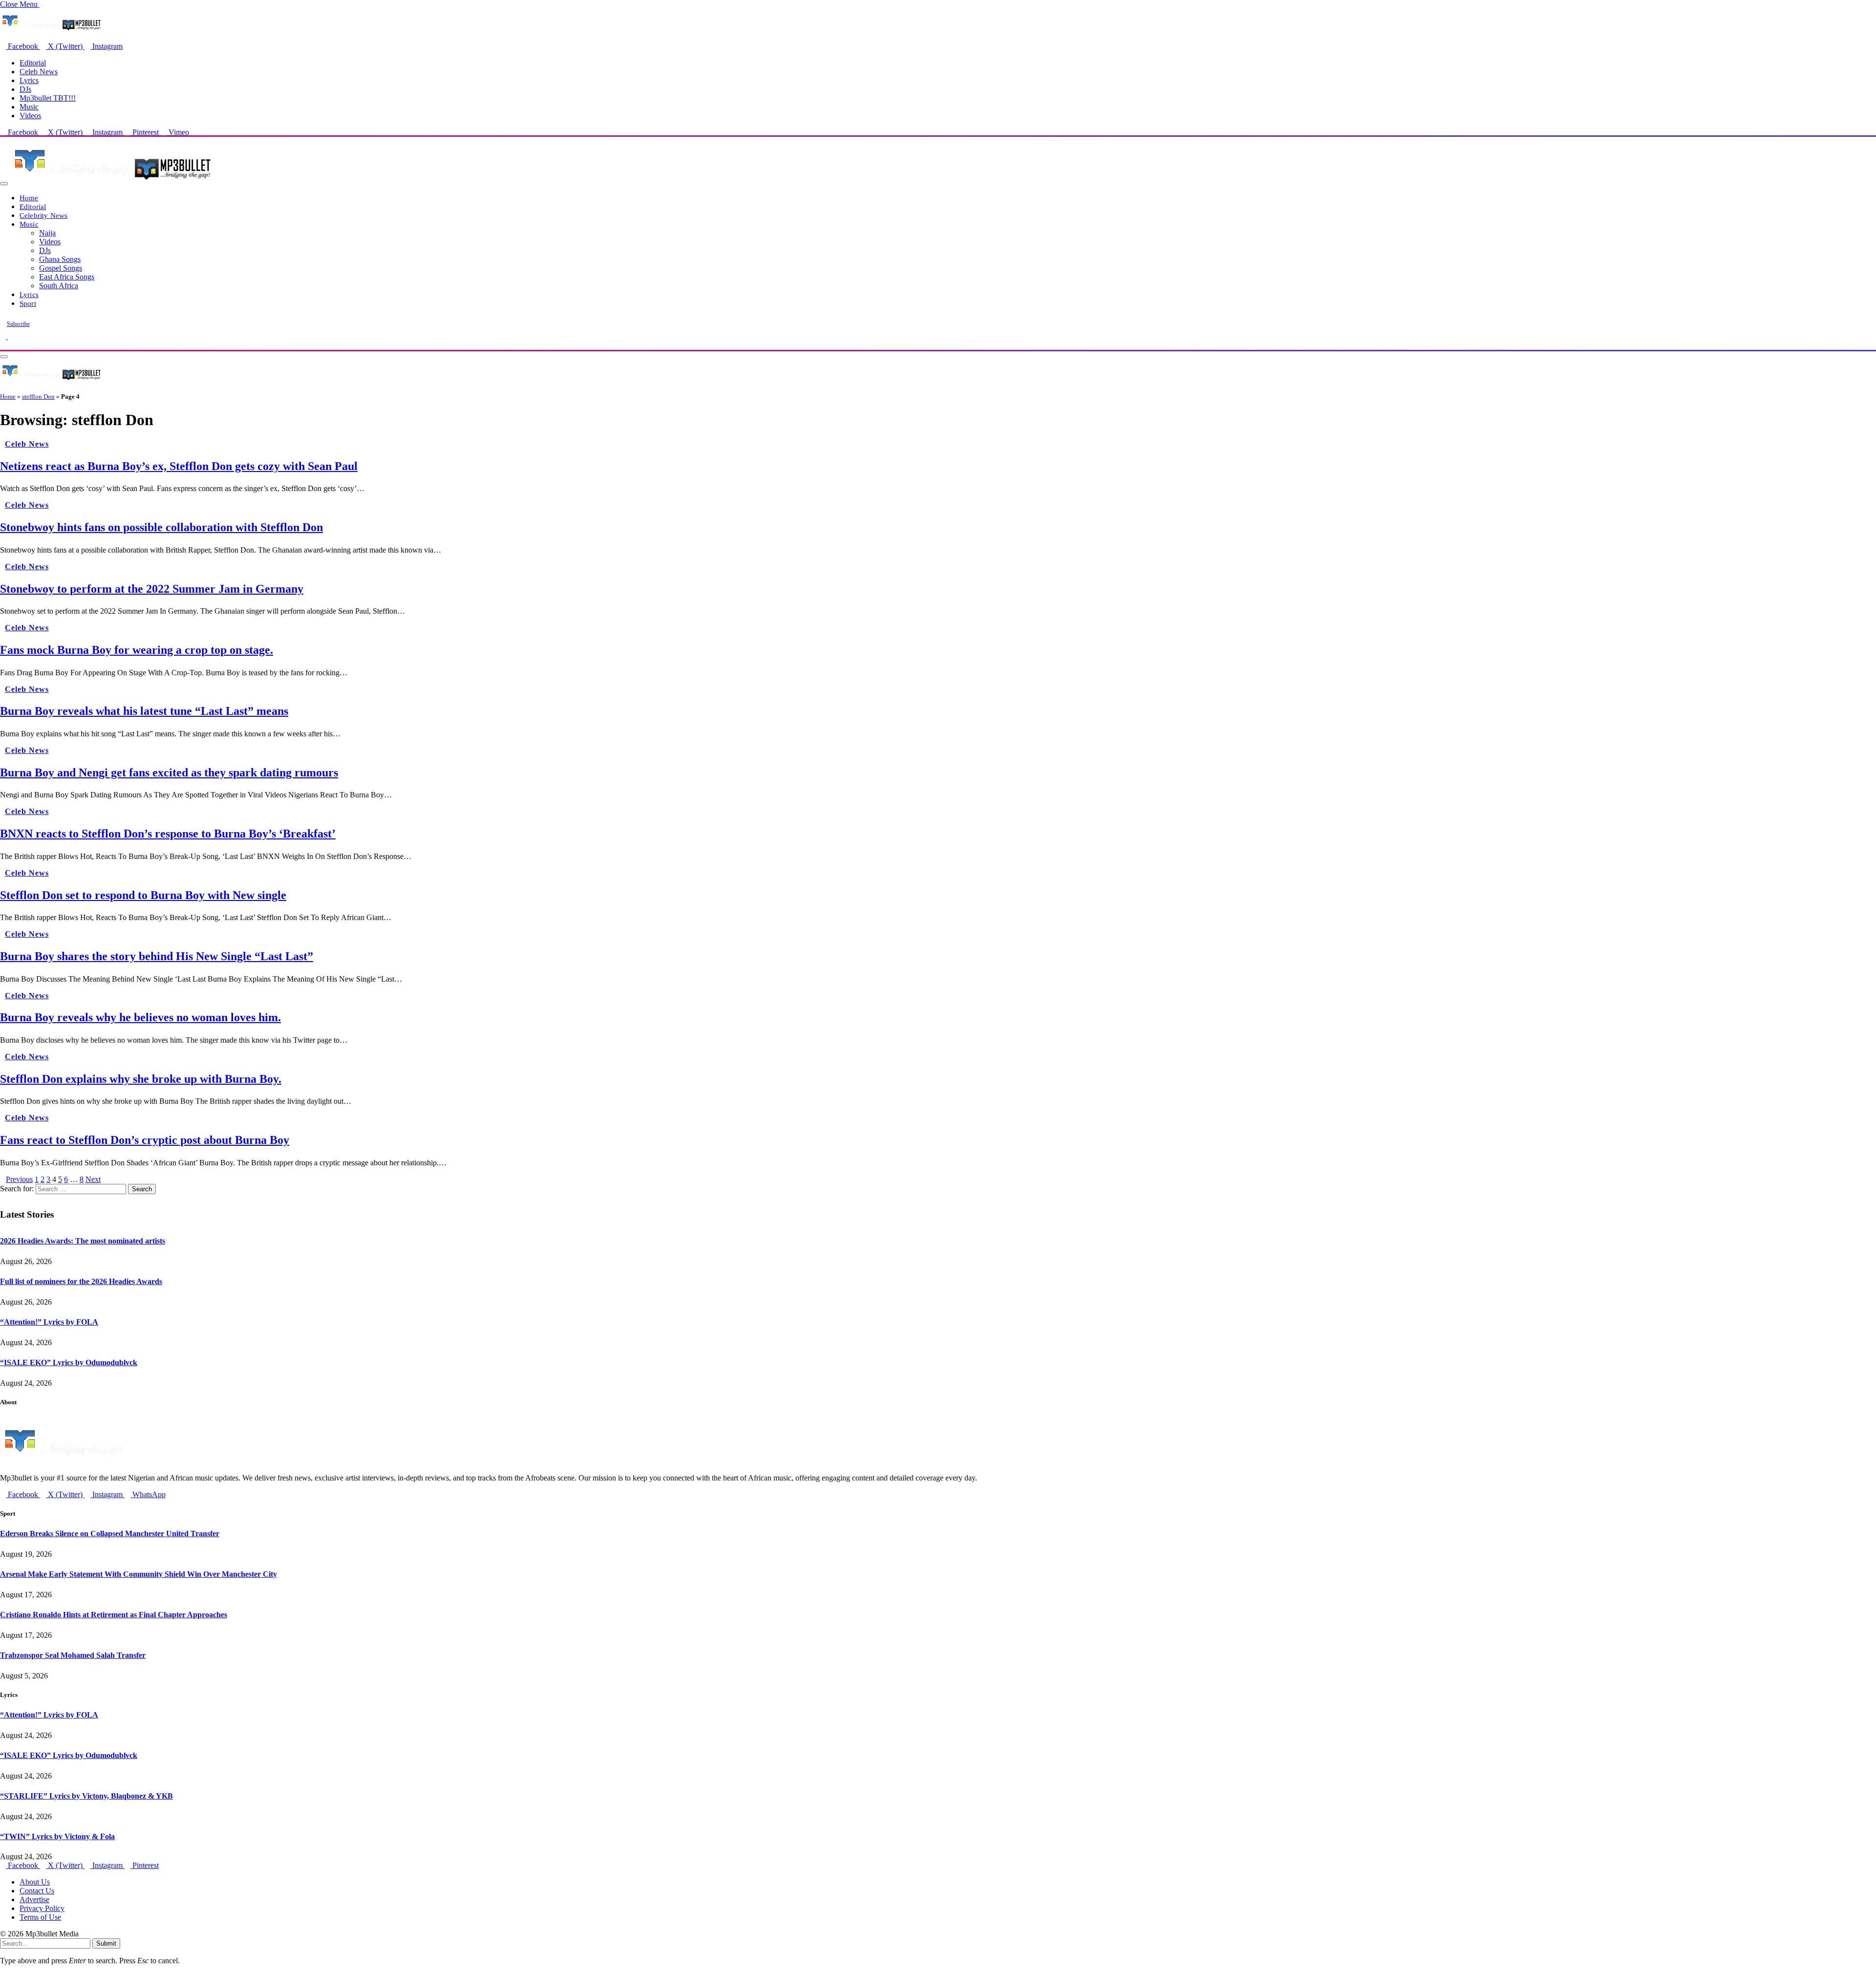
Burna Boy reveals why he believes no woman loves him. (140, 1017)
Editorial (33, 63)
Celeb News (39, 72)
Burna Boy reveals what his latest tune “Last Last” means (144, 711)
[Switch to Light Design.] (11, 336)
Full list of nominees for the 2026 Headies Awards (81, 1281)
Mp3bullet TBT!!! (48, 98)
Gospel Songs (61, 268)
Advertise (34, 1899)
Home (29, 198)
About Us (35, 1882)
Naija (47, 233)
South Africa (59, 286)
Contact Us (37, 1891)
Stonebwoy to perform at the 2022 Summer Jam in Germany (152, 589)
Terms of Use (40, 1917)
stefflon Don (38, 397)
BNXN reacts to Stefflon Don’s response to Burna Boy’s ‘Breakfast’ (168, 834)
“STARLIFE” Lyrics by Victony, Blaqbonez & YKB (86, 1796)
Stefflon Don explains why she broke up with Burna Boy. (141, 1079)
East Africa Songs (67, 277)
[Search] (3, 345)
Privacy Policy (42, 1908)
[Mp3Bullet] (111, 181)
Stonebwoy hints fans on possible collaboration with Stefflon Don (161, 527)
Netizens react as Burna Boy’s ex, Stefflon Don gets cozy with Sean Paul (179, 466)
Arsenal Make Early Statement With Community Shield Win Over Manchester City (139, 1574)
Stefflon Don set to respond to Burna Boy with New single (143, 895)
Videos (30, 116)
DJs (25, 89)
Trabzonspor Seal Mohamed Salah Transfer (73, 1655)
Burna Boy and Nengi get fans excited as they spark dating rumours (169, 772)
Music (29, 107)
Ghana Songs (60, 259)
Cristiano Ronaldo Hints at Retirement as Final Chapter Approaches (114, 1615)
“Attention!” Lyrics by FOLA (49, 1322)
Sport (28, 303)
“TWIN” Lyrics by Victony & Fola (57, 1836)
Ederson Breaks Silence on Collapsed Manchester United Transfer (110, 1533)
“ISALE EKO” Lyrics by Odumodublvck (69, 1362)
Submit (106, 1943)
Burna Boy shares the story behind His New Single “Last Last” (157, 956)
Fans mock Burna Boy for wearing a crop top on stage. (137, 650)
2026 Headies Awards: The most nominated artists (83, 1241)
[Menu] (4, 184)
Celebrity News (43, 215)
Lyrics (29, 80)
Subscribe (18, 324)
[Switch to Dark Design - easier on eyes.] (4, 336)
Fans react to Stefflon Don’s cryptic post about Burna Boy (145, 1140)
